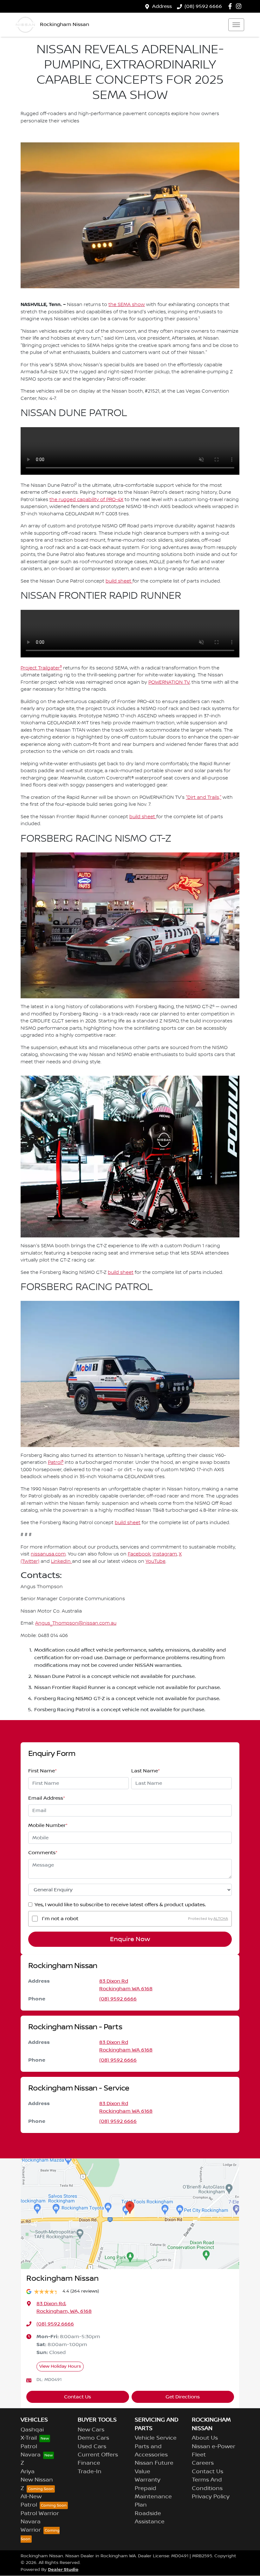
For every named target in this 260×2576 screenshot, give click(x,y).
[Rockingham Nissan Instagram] (240, 6)
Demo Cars (93, 2438)
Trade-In (90, 2472)
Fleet (199, 2455)
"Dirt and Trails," (204, 798)
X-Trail (29, 2438)
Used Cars (92, 2447)
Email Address (47, 1798)
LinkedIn (62, 1562)
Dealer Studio (63, 2569)
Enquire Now (130, 1939)
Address (162, 6)
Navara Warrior (31, 2526)
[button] (236, 25)
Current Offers (98, 2455)
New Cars (91, 2430)
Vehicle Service (156, 2438)
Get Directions (183, 2397)
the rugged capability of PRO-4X (86, 500)
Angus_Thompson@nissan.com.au (76, 1623)
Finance (89, 2463)
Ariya (28, 2472)
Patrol (56, 1463)
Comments (43, 1853)
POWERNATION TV (169, 682)
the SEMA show (127, 305)
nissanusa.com (48, 1554)
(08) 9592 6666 (203, 6)
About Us (205, 2438)
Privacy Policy (211, 2497)
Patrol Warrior (40, 2514)
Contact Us (78, 2397)
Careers (203, 2463)
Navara (31, 2455)
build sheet (119, 581)
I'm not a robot (60, 1919)
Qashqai (32, 2430)
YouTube (156, 1562)
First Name (42, 1771)
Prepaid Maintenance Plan (153, 2497)
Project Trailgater (41, 668)
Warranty (148, 2480)
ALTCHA (221, 1918)
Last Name (146, 1771)
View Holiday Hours (60, 2366)
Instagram (165, 1554)
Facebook (139, 1554)
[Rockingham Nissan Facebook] (231, 6)
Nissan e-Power (214, 2447)
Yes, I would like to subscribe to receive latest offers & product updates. (120, 1905)
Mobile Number (48, 1825)
